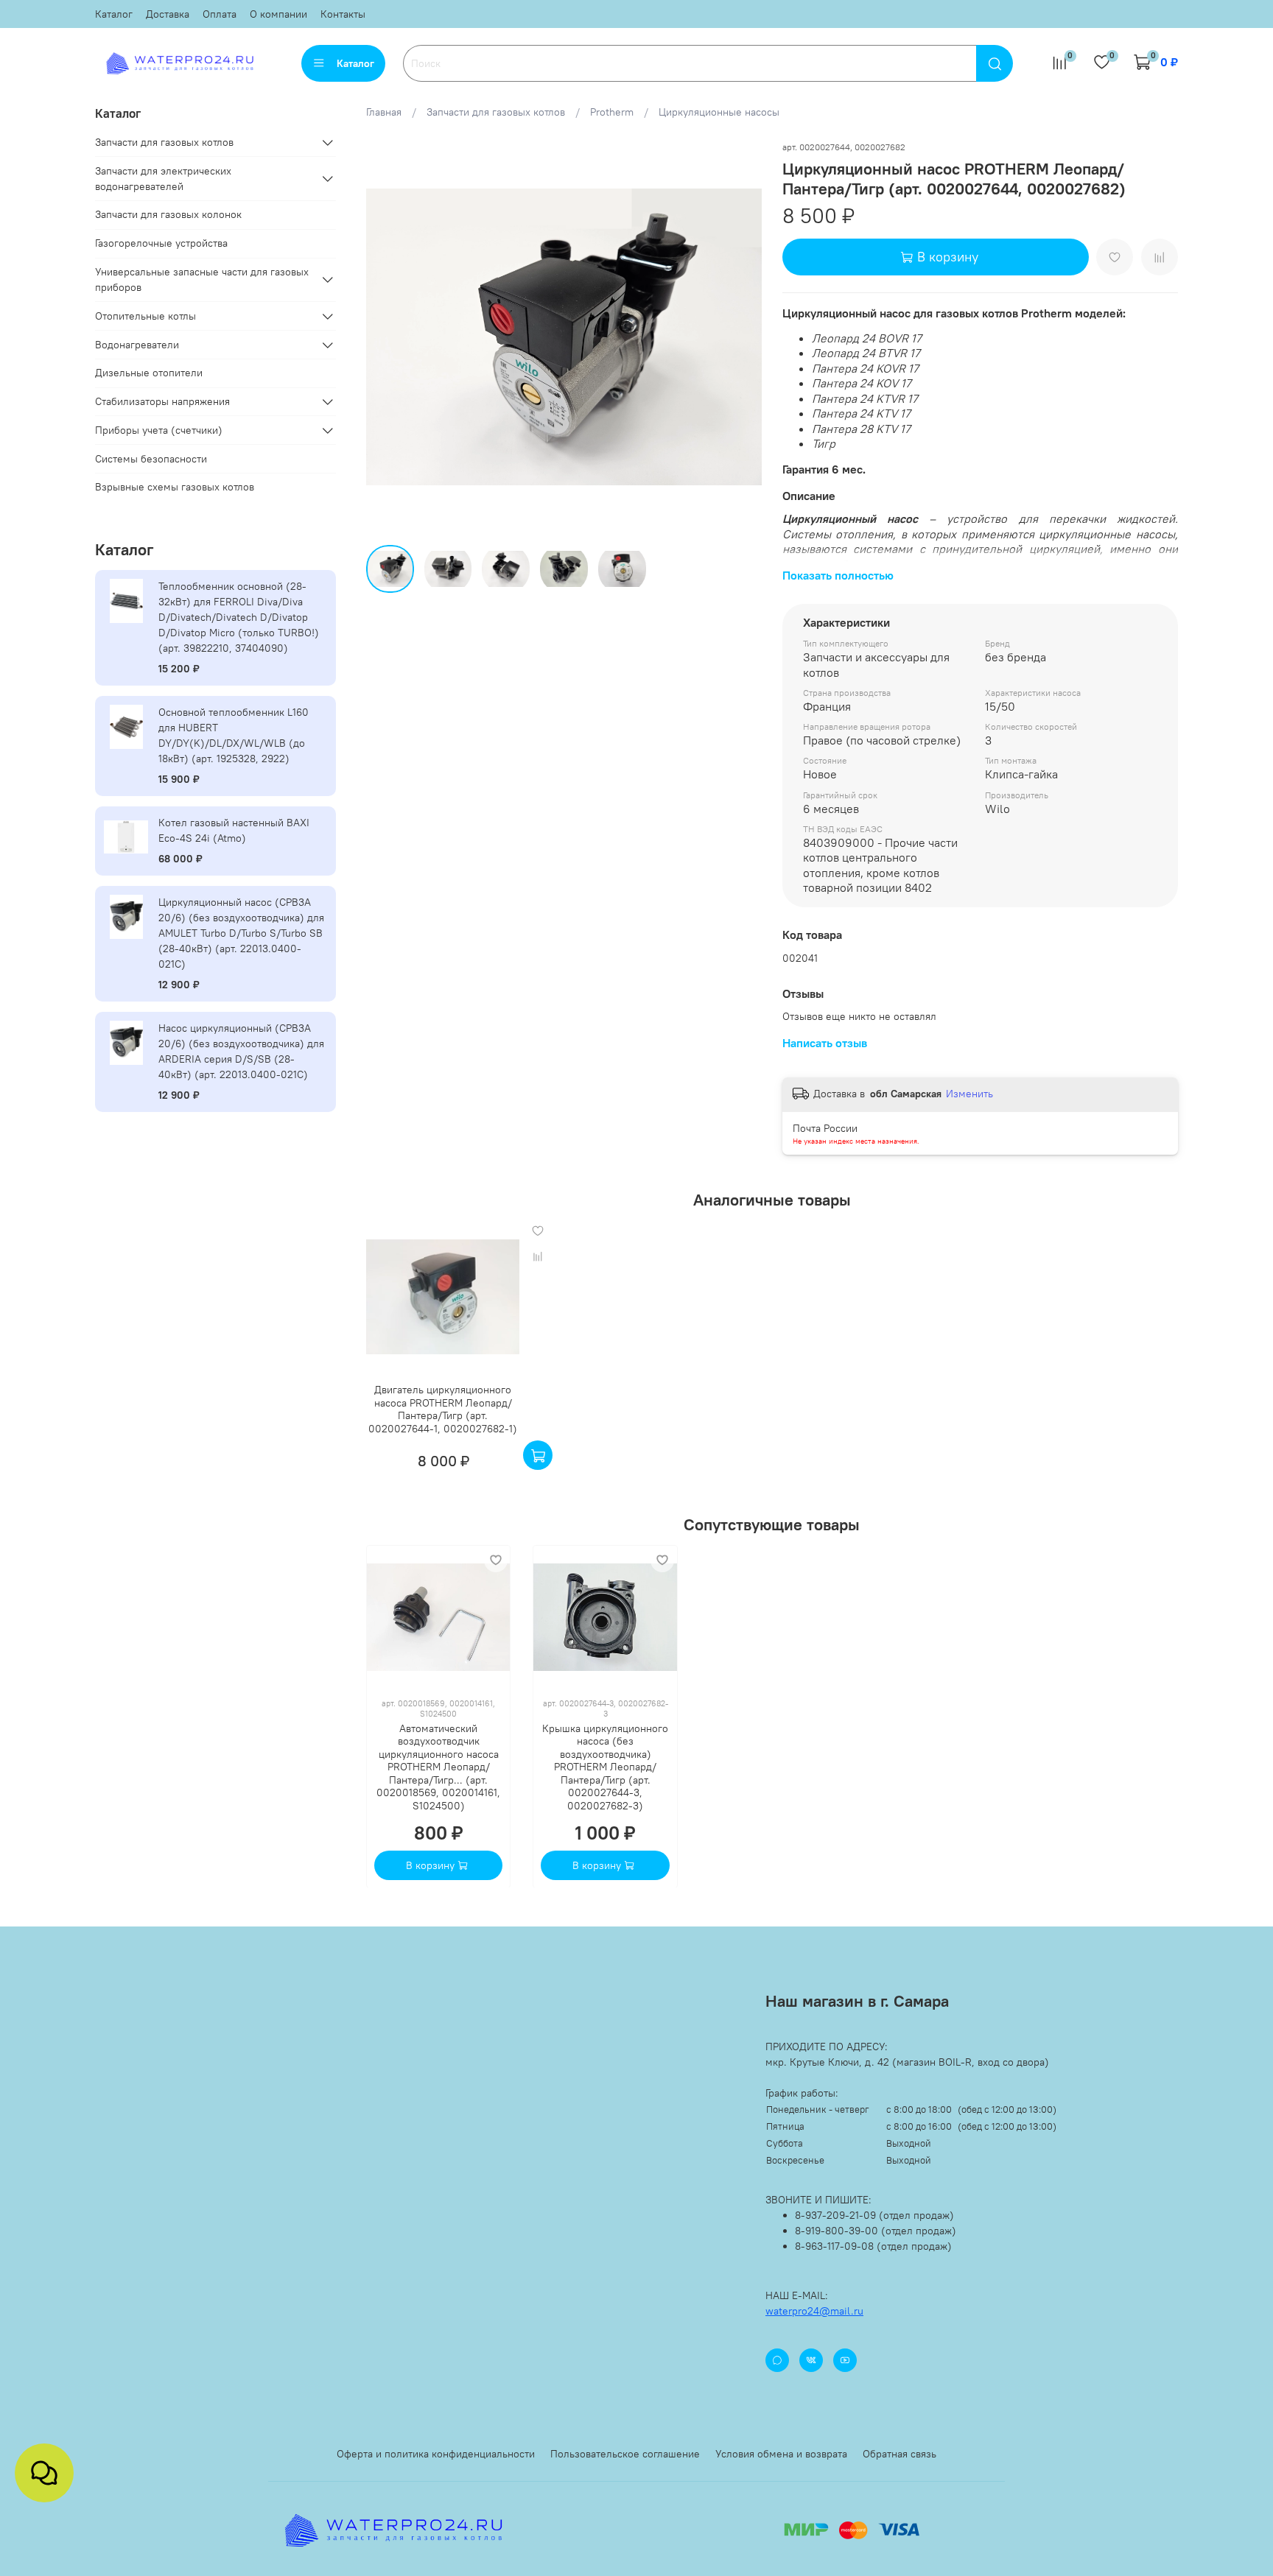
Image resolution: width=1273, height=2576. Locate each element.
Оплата (220, 14)
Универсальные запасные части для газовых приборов (202, 279)
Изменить (969, 1094)
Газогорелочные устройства (161, 243)
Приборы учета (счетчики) (159, 430)
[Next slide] (741, 337)
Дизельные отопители (149, 373)
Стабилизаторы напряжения (162, 401)
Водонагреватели (137, 345)
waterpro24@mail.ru (814, 2311)
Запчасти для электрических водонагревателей (163, 179)
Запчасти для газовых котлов (496, 112)
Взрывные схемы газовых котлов (175, 487)
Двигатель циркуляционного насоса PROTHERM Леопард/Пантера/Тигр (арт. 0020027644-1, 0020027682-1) (443, 1409)
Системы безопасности (151, 459)
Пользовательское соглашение (625, 2454)
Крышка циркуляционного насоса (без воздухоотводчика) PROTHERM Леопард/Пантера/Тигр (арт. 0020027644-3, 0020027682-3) (605, 1766)
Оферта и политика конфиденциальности (436, 2454)
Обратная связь (899, 2454)
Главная (384, 112)
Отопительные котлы (145, 316)
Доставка (168, 14)
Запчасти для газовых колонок (168, 214)
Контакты (343, 14)
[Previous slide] (387, 337)
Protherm (612, 112)
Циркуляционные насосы (719, 112)
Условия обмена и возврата (781, 2454)
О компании (278, 14)
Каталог (114, 14)
